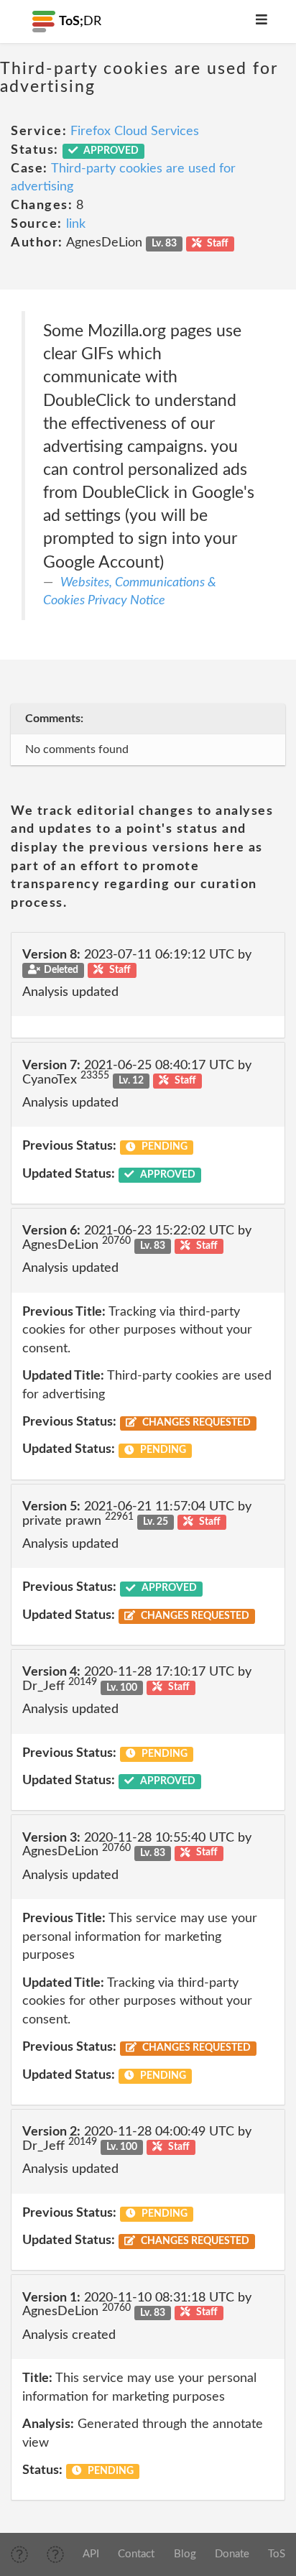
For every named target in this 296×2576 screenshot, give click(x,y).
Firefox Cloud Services (135, 131)
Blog (185, 2554)
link (76, 224)
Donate (232, 2554)
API (91, 2554)
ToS (277, 2554)
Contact (136, 2554)
